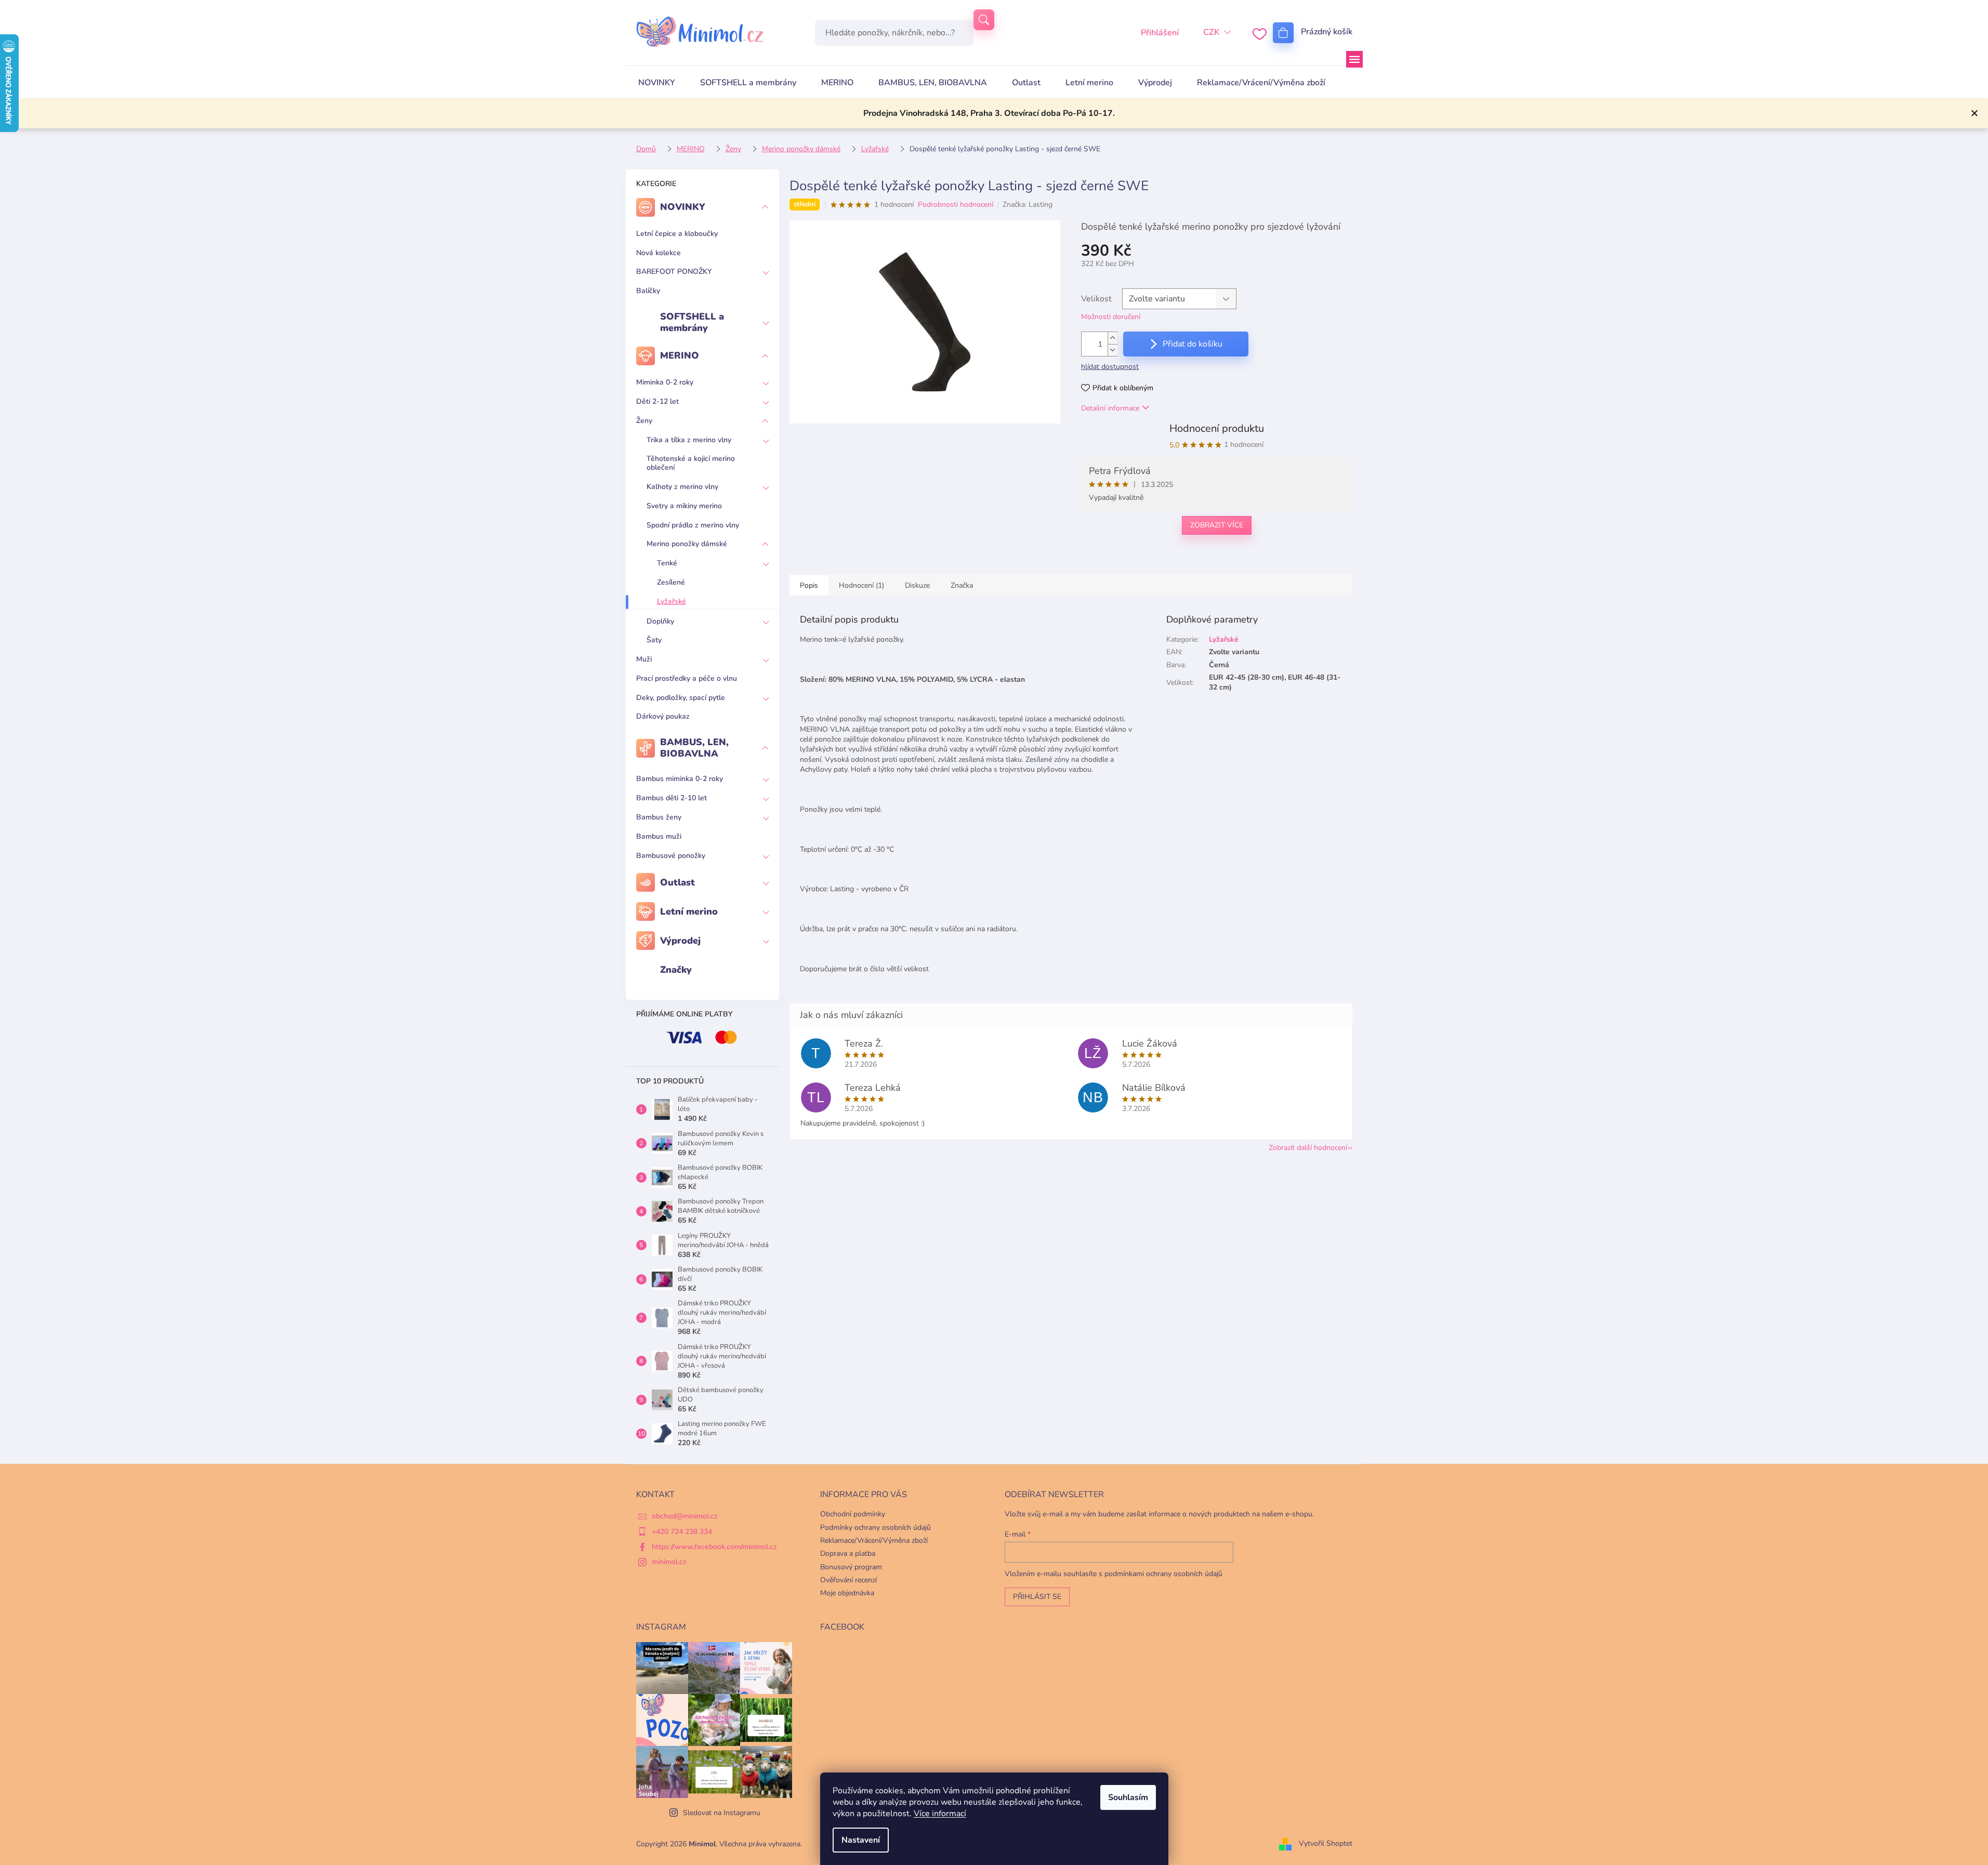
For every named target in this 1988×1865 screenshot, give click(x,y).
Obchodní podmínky (853, 1514)
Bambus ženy (659, 817)
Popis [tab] (809, 585)
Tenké (667, 563)
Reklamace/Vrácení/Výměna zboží (874, 1540)
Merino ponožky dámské (687, 544)
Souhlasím (1128, 1797)
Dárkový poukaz (663, 716)
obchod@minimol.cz (685, 1516)
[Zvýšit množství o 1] (1113, 338)
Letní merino (689, 911)
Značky (676, 970)
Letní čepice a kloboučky (677, 234)
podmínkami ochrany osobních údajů (1163, 1574)
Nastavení (861, 1840)
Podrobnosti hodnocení (956, 204)
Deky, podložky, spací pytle (681, 698)
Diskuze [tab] (917, 585)
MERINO (680, 355)
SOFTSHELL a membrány (692, 322)
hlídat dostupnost (1110, 367)
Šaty (654, 640)
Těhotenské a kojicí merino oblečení (691, 463)
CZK (1211, 32)
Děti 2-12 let (657, 401)
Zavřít (1135, 559)
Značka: (1028, 204)
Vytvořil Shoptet (1326, 1843)
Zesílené (671, 582)
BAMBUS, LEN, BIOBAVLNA (694, 748)
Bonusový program (851, 1567)
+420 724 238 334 (682, 1532)
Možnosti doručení (1111, 317)
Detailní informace (1110, 408)
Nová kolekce (659, 253)
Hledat (984, 20)
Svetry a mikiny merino (684, 506)
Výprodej (680, 941)
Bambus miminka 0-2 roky (680, 779)
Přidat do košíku (1193, 344)
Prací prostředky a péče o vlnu (687, 678)
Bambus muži (659, 836)
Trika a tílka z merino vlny (689, 440)
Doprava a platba (848, 1553)
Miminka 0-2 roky (665, 382)
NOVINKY (683, 207)
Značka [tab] (962, 585)
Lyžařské (672, 601)
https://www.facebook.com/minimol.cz (714, 1547)
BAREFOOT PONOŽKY (674, 272)
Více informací (940, 1814)
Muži (644, 659)
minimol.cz (669, 1562)
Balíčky (648, 291)
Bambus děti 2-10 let (672, 798)
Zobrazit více (1217, 525)
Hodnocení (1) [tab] (861, 585)
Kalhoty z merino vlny (682, 487)
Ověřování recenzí (848, 1580)
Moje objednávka (847, 1593)
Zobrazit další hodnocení (1308, 1148)
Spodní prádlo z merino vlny (693, 525)
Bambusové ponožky (671, 856)
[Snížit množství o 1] (1113, 350)
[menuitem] (657, 83)
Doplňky (660, 621)
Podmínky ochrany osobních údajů (875, 1527)
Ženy (644, 421)
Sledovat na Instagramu (722, 1813)
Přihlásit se (1037, 1597)
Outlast (677, 882)
